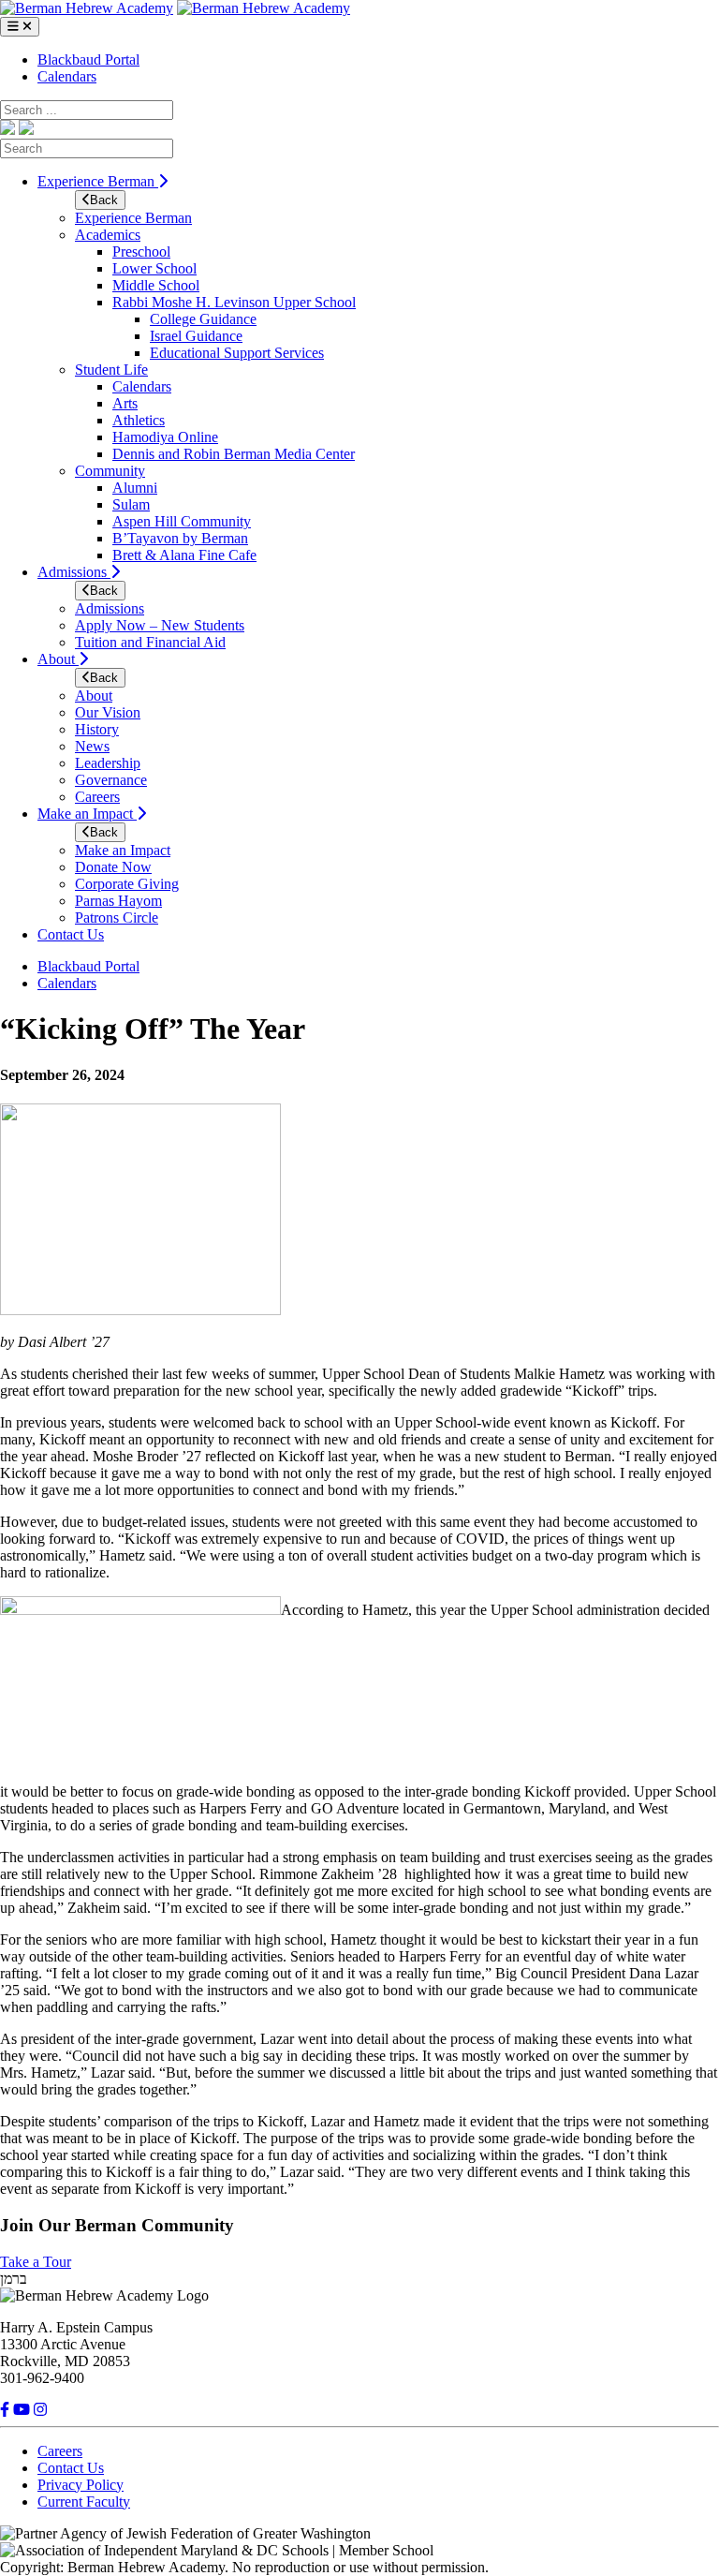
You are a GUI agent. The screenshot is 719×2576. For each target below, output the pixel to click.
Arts (125, 403)
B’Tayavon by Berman (180, 538)
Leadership (108, 763)
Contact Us (71, 934)
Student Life (111, 370)
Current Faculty (84, 2502)
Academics (108, 235)
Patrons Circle (117, 918)
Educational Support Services (237, 353)
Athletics (139, 420)
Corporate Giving (127, 884)
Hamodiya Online (165, 437)
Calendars (67, 76)
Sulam (131, 504)
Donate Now (113, 867)
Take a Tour (36, 2262)
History (97, 729)
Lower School (154, 268)
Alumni (135, 488)
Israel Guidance (196, 336)
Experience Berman (98, 181)
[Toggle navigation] (20, 27)
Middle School (156, 285)
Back (104, 200)
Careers (97, 797)
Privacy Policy (81, 2485)
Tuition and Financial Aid (150, 642)
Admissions (74, 572)
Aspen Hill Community (182, 521)
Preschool (141, 252)
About (58, 659)
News (92, 746)
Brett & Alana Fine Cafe (184, 555)
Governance (111, 780)
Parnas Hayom (118, 901)
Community (110, 471)
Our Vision (108, 712)
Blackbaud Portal (88, 59)
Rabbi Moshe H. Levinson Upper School (234, 302)
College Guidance (203, 319)
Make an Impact (87, 814)
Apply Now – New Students (160, 625)
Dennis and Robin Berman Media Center (234, 454)
